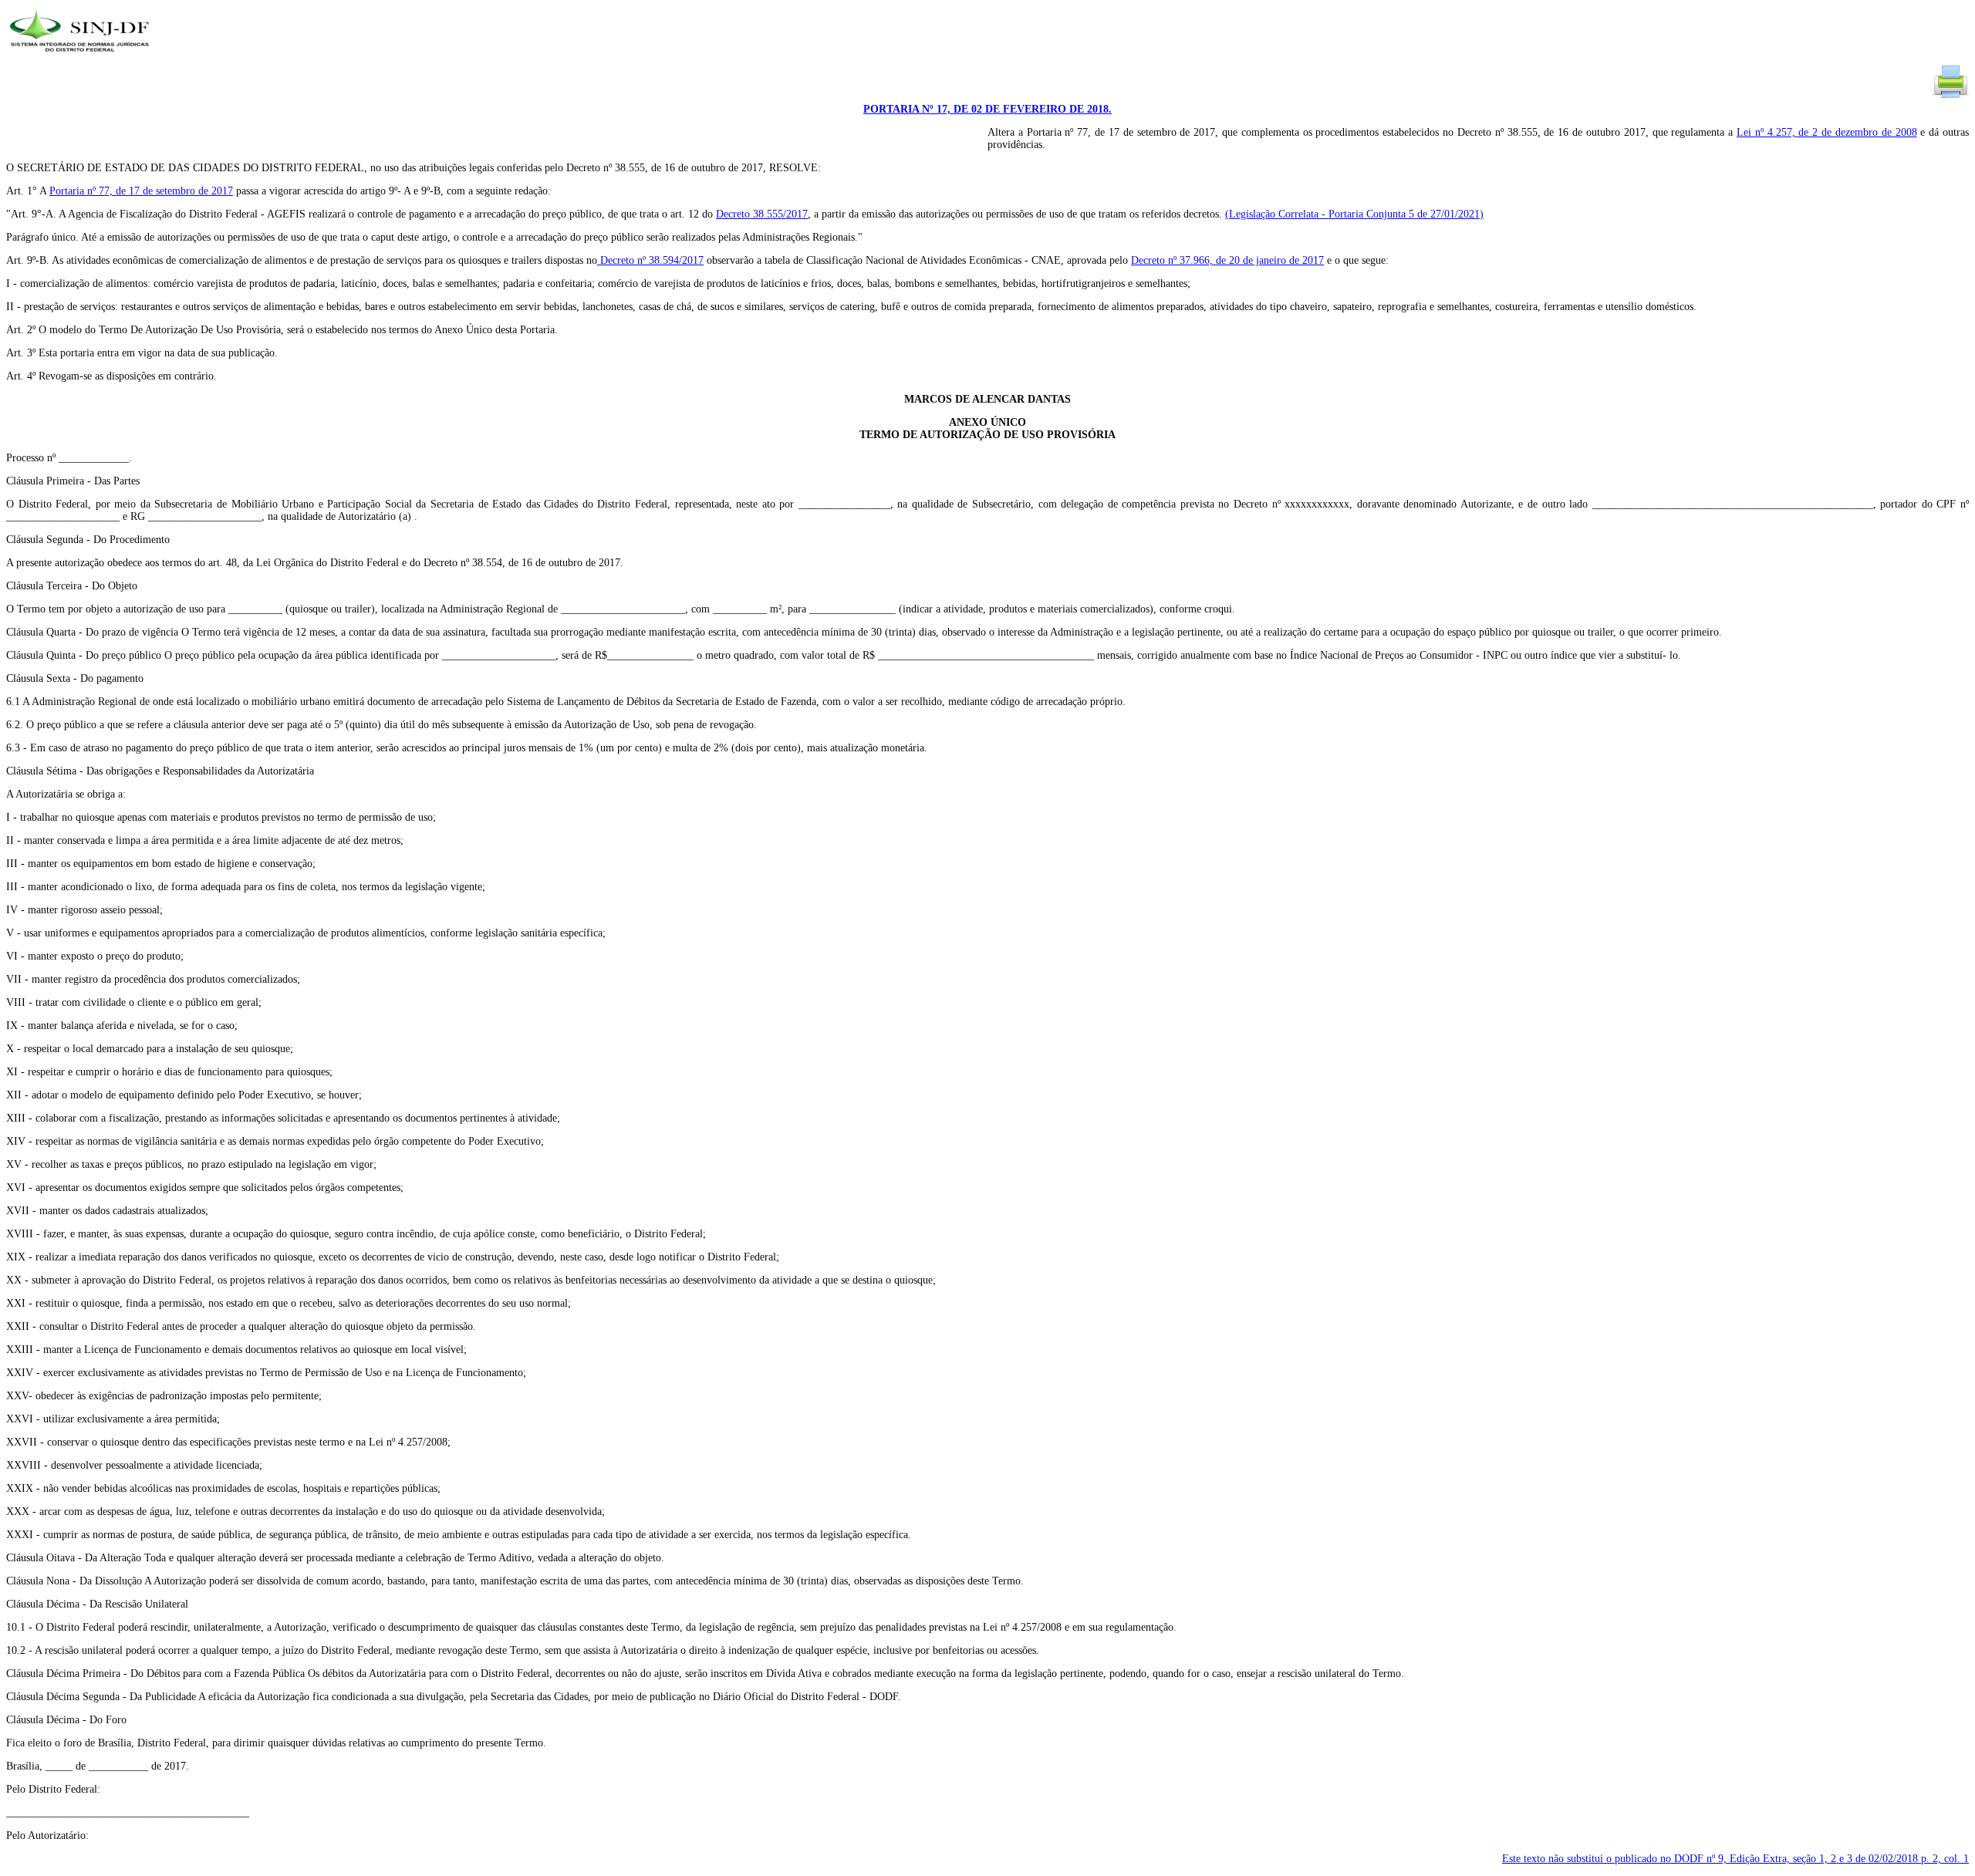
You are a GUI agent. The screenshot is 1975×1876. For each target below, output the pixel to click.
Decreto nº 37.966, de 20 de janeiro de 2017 (1227, 260)
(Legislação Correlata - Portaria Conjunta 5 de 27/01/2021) (1354, 214)
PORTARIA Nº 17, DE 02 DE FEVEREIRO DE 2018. (987, 109)
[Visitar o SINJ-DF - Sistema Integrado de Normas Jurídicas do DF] (81, 57)
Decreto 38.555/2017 (762, 214)
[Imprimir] (1950, 97)
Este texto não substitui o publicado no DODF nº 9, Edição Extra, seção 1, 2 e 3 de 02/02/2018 (1735, 1859)
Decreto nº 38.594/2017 (650, 260)
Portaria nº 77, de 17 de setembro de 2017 (141, 191)
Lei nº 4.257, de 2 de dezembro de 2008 (1827, 132)
